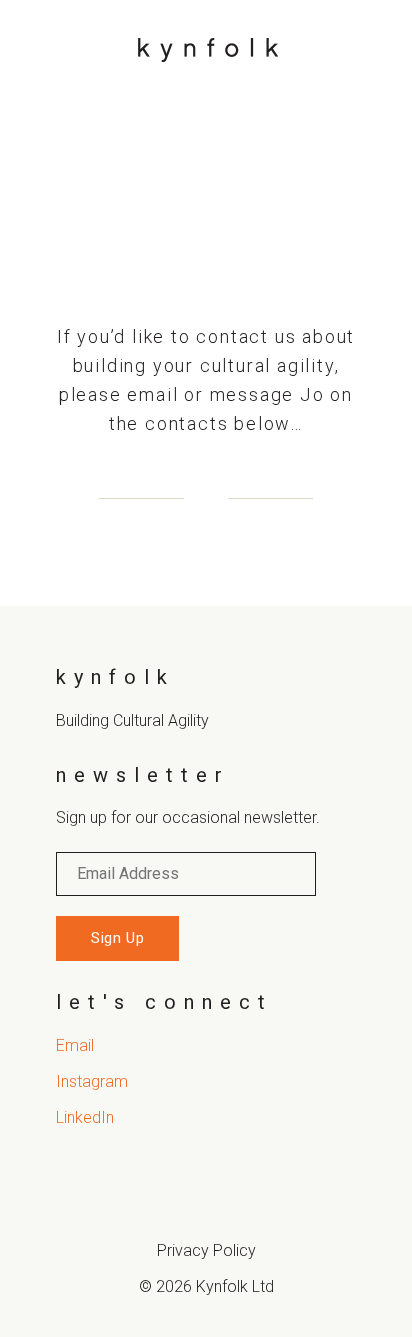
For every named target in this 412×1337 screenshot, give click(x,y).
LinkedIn (85, 1117)
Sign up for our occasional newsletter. (188, 817)
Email (75, 1045)
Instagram (92, 1081)
